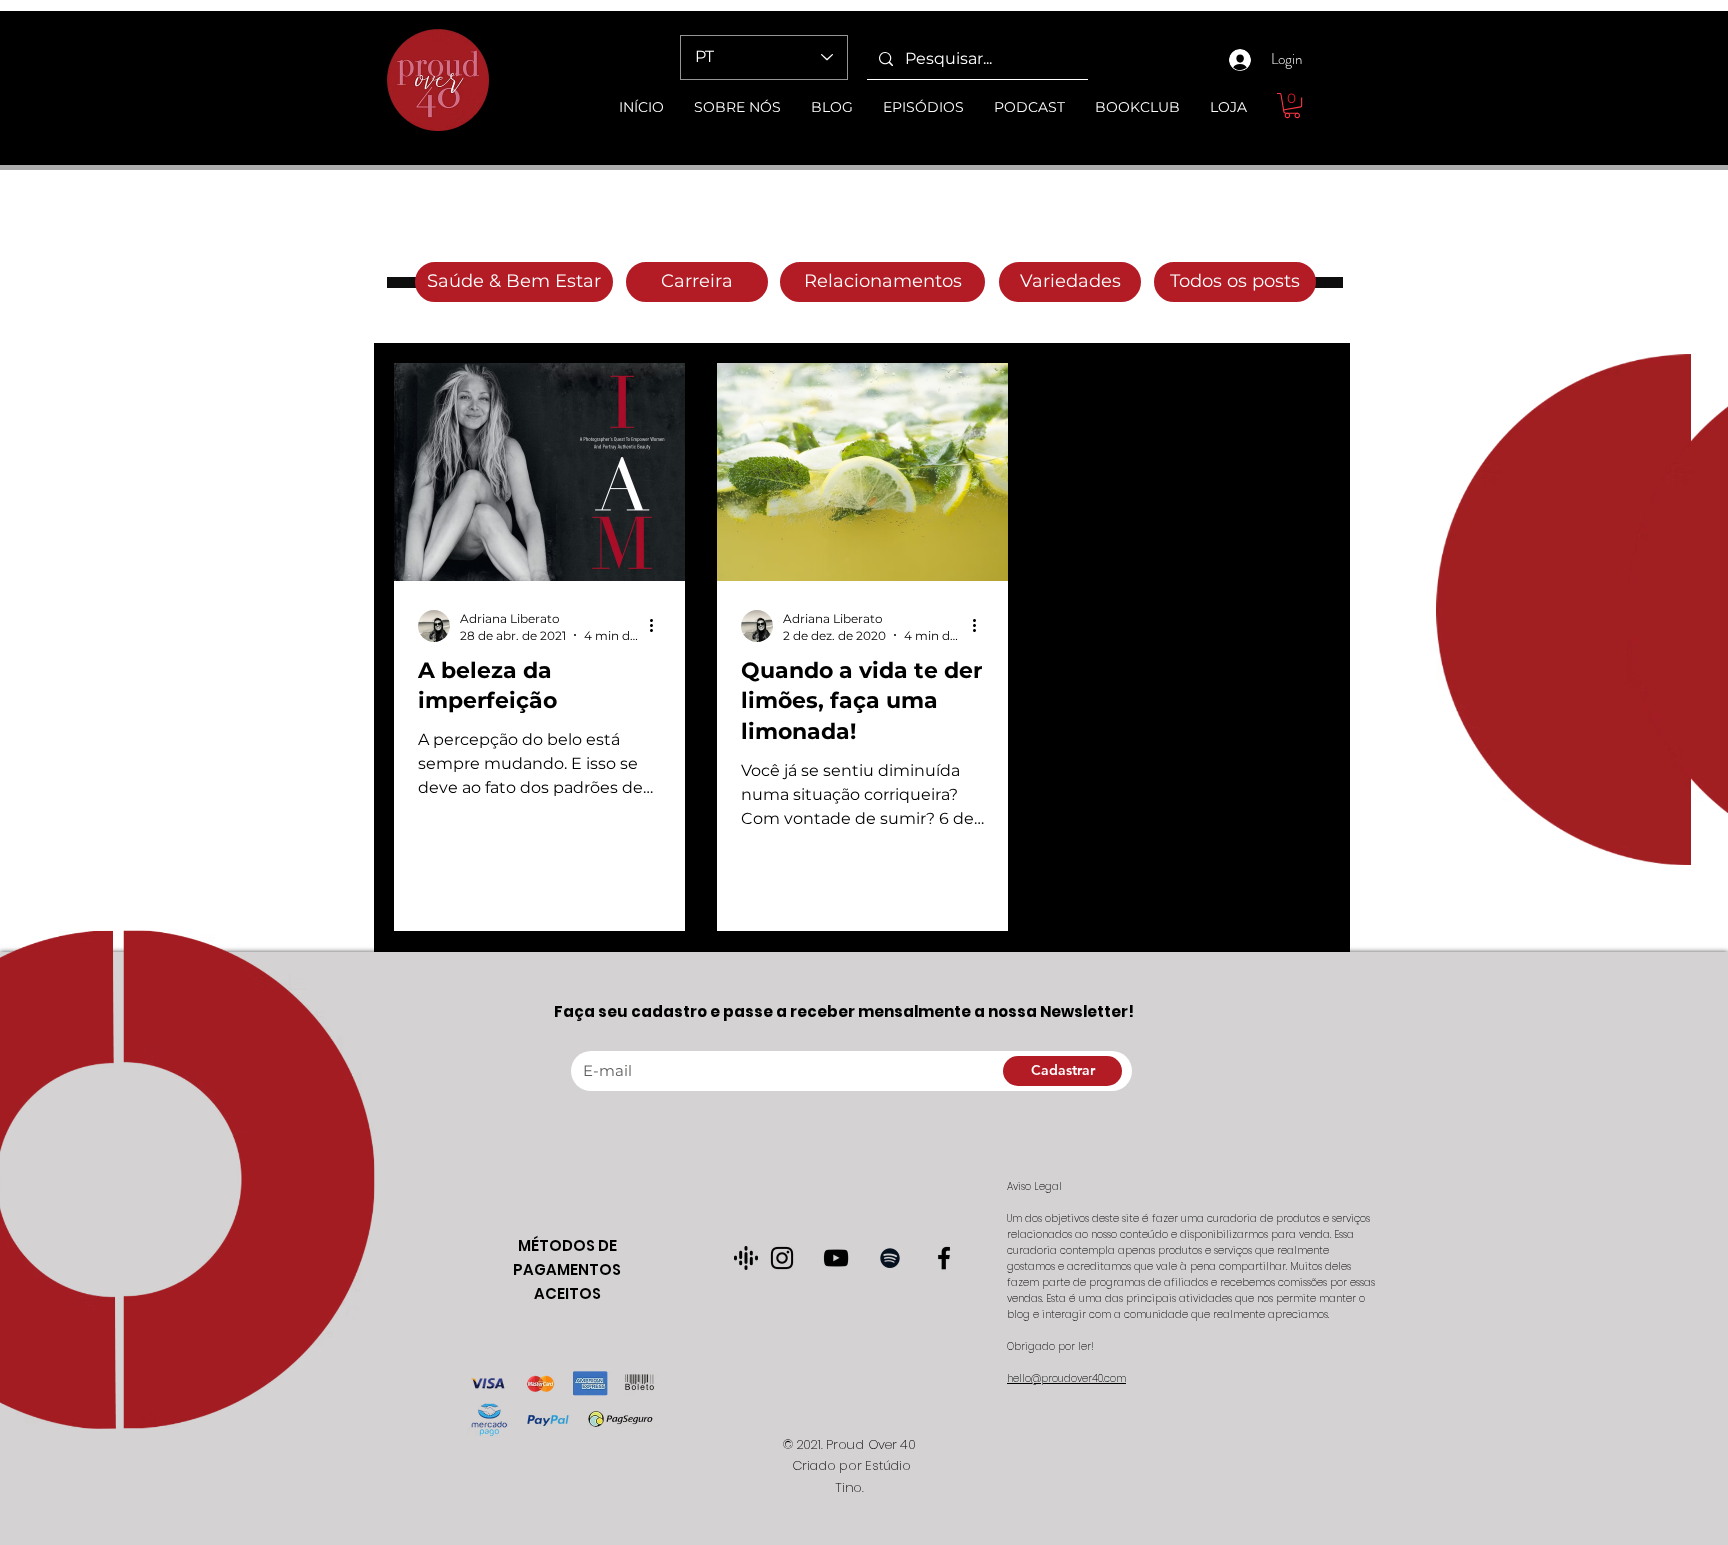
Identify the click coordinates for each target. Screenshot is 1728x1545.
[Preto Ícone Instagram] (782, 1258)
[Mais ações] (658, 626)
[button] (1292, 105)
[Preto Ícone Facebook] (944, 1258)
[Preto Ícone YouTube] (836, 1258)
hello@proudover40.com (1066, 1378)
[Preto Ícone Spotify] (890, 1258)
